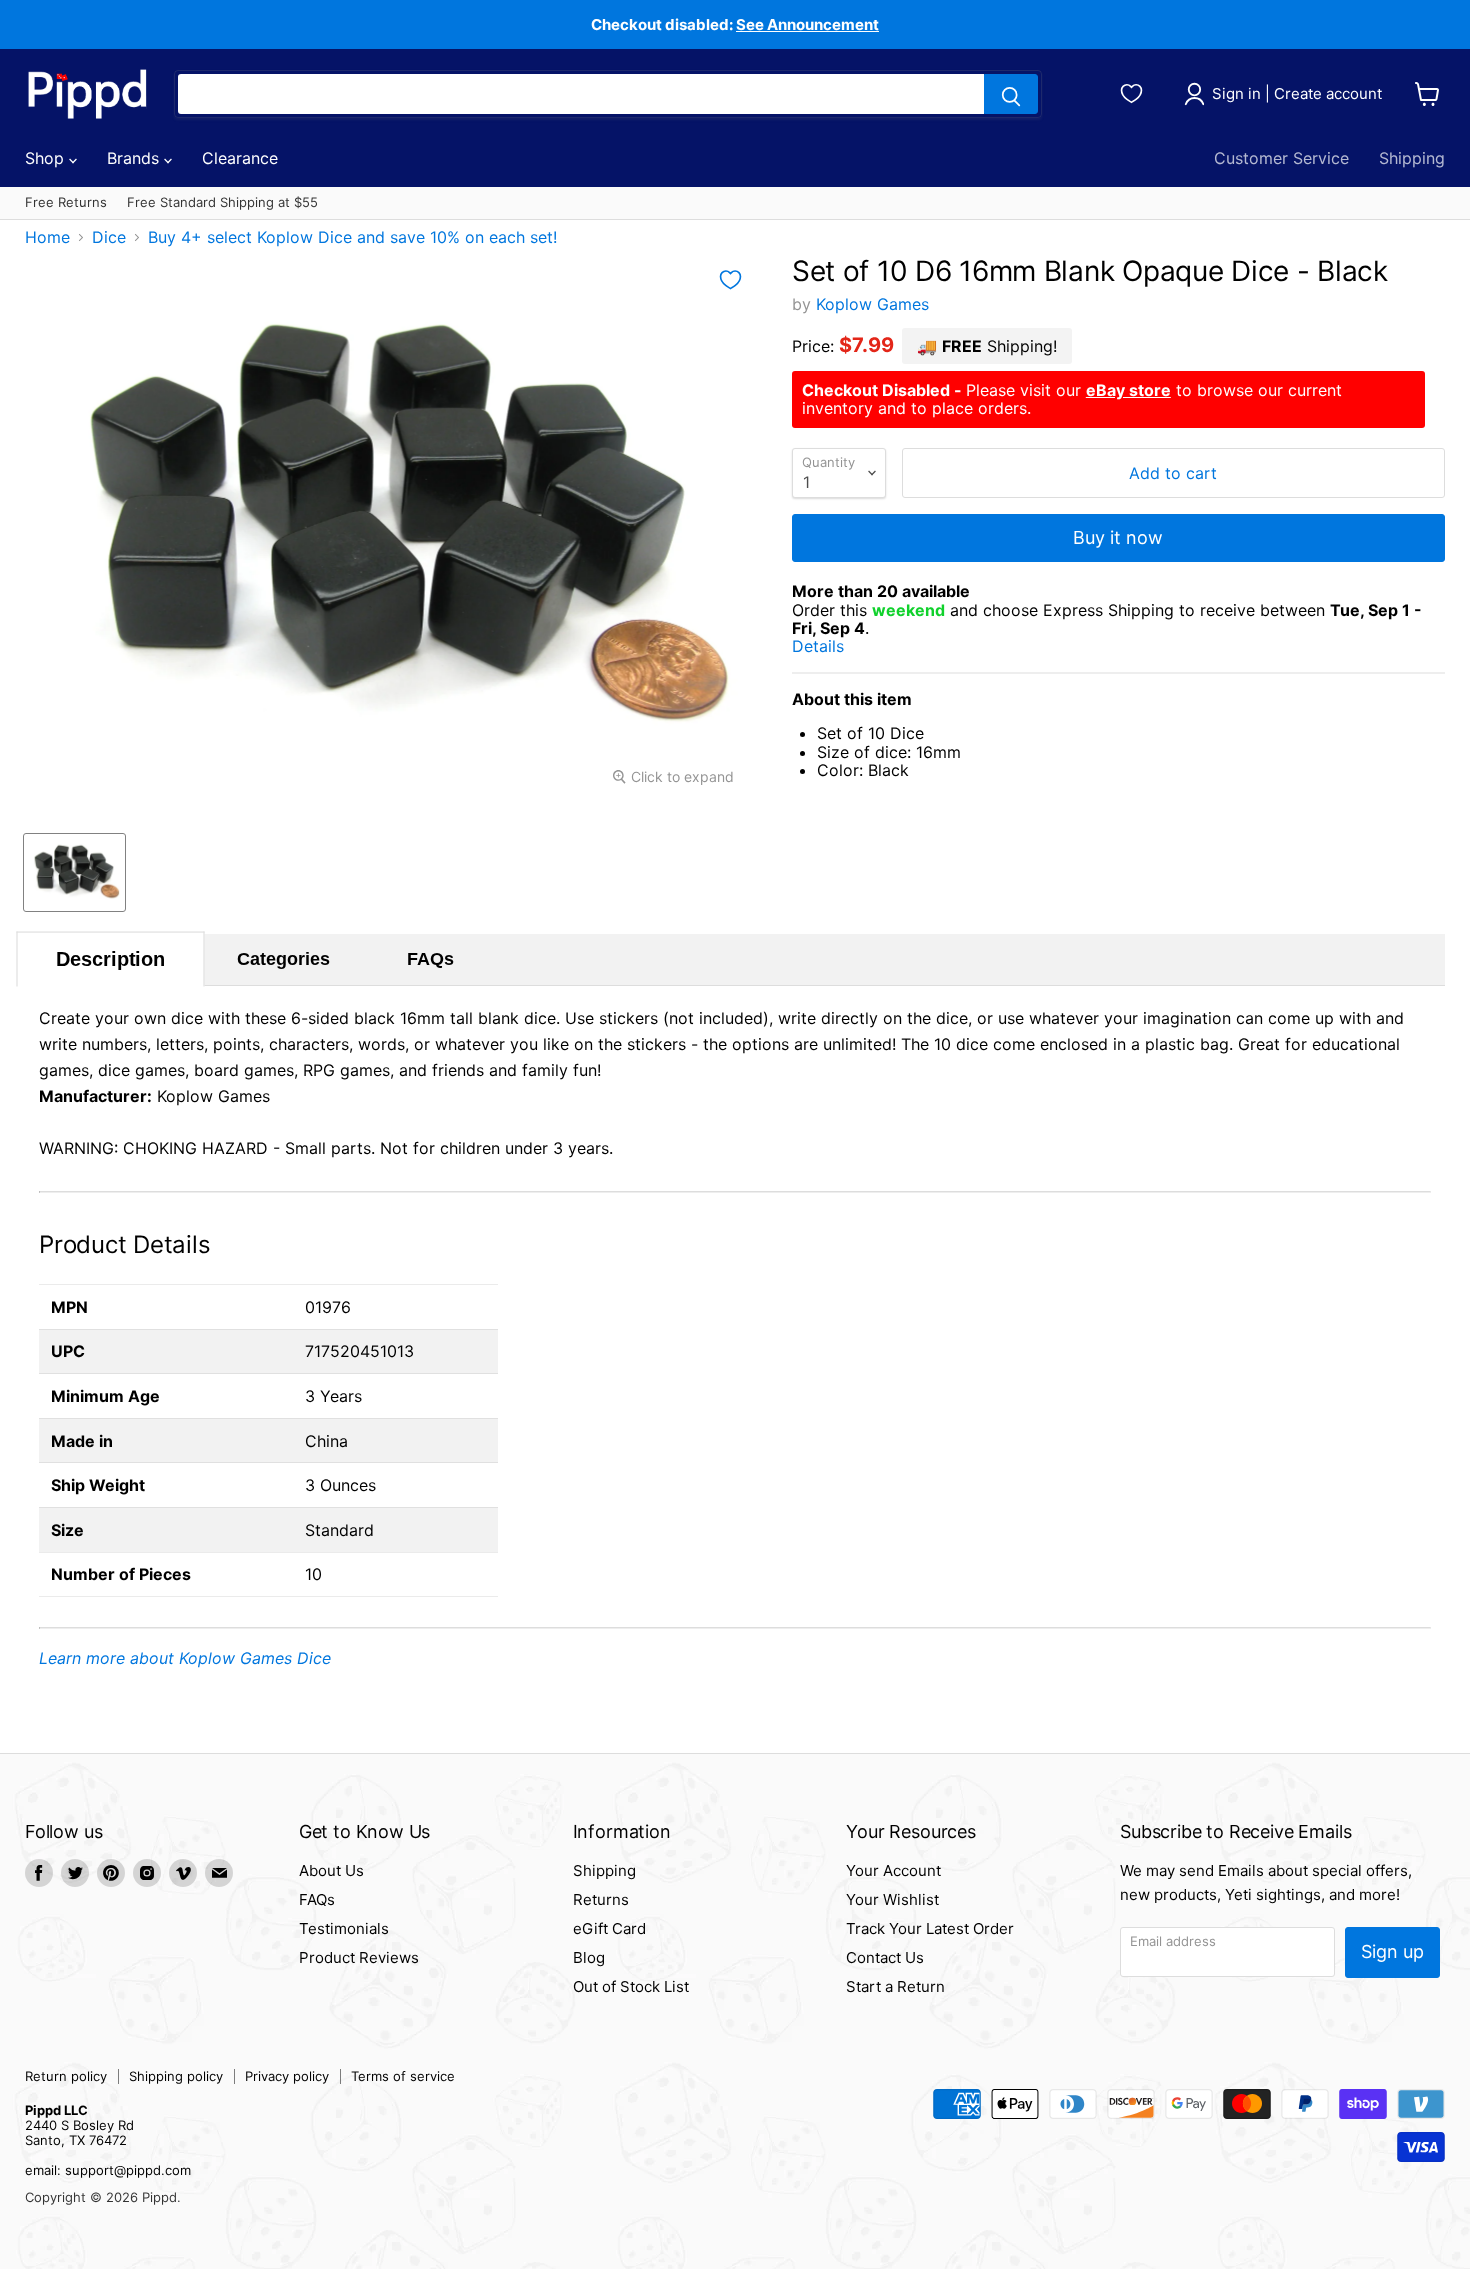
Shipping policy (176, 2076)
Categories (283, 959)
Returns (601, 1899)
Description (110, 959)
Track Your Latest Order (930, 1928)
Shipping (1412, 158)
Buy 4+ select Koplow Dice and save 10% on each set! (352, 237)
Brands (135, 158)
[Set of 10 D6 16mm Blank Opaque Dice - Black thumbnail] (74, 872)
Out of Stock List (631, 1986)
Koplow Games (872, 304)
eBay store (1128, 390)
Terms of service (403, 2076)
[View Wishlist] (1134, 91)
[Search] (1011, 94)
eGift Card (609, 1928)
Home (47, 237)
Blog (589, 1957)
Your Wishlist (892, 1899)
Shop (47, 158)
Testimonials (344, 1928)
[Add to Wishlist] (730, 280)
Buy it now (1118, 537)
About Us (331, 1870)
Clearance (240, 158)
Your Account (893, 1870)
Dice (109, 237)
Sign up (1392, 1951)
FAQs (430, 959)
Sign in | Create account (1297, 93)
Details (841, 646)
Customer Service (1281, 158)
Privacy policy (287, 2076)
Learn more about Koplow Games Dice (185, 1658)
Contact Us (885, 1957)
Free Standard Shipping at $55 (222, 202)
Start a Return (895, 1986)
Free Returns (66, 202)
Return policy (66, 2076)
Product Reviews (359, 1957)
